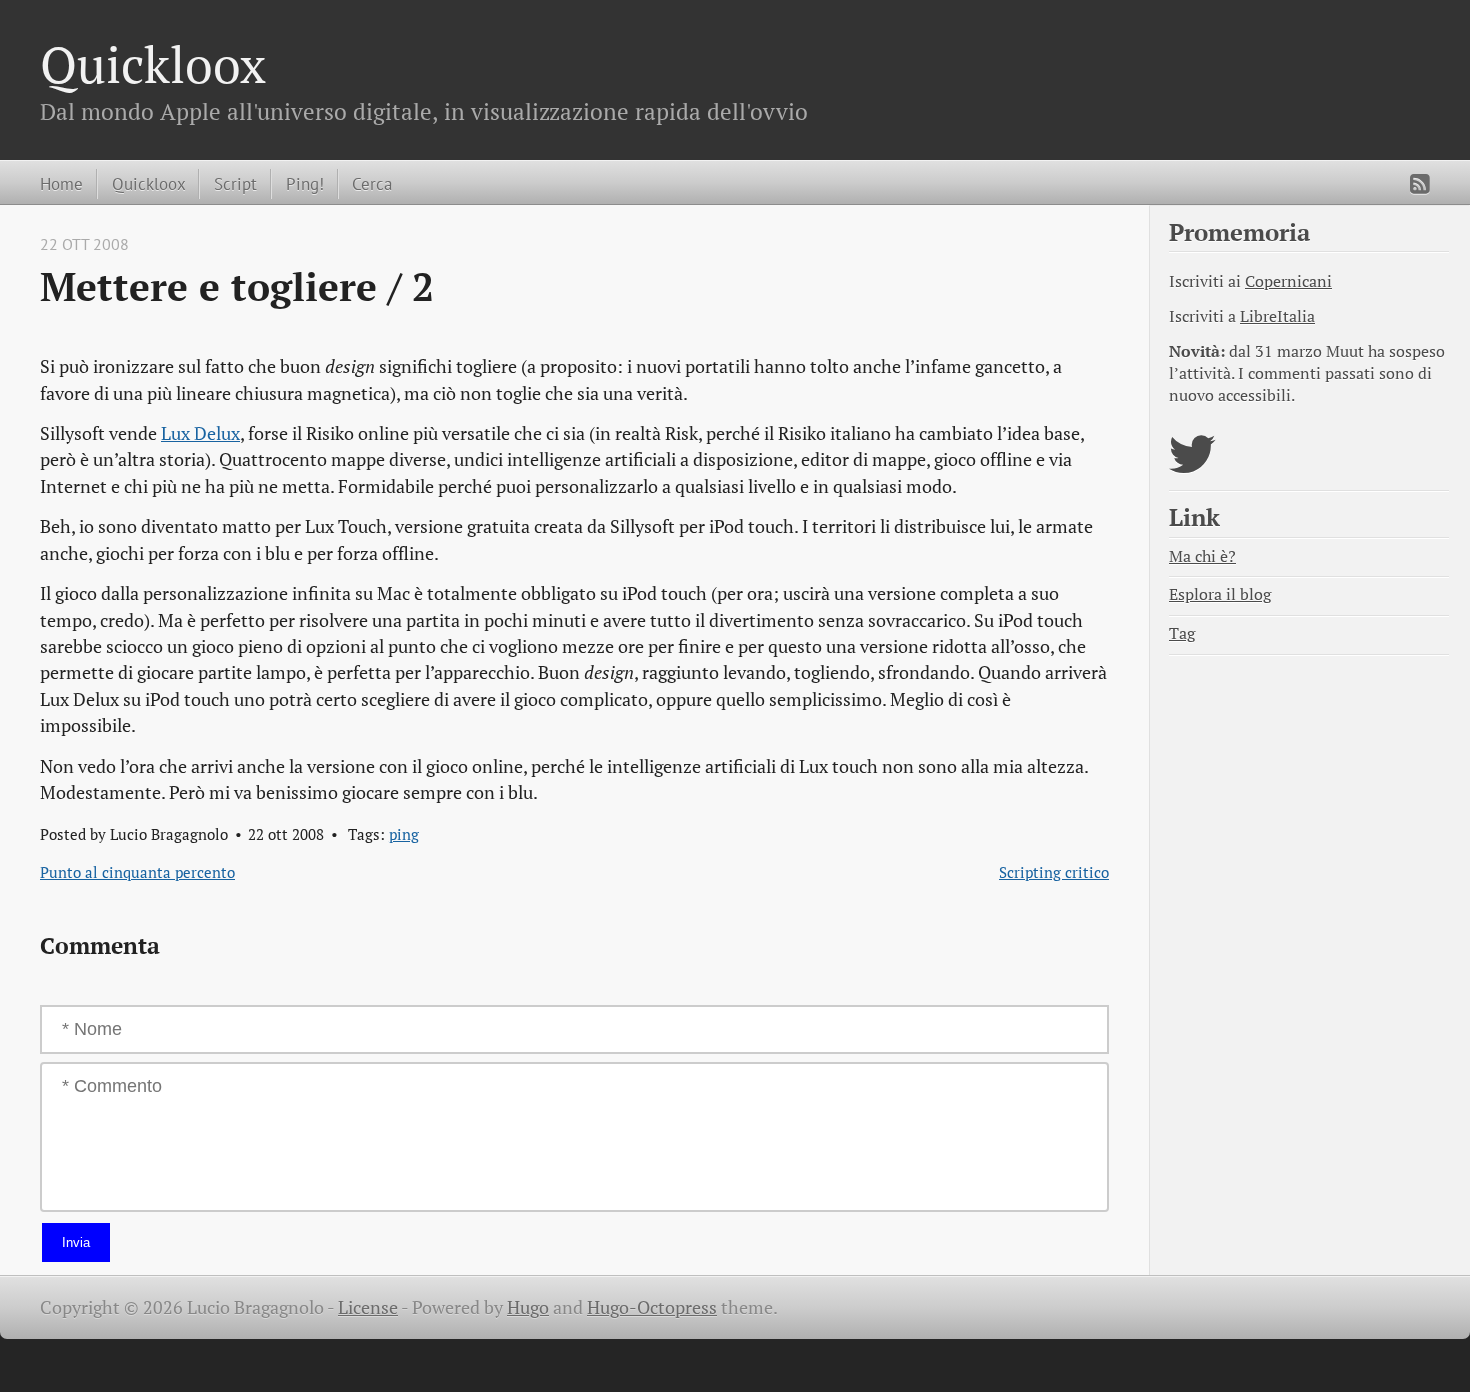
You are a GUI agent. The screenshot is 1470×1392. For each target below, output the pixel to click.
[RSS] (1420, 184)
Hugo (528, 1307)
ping (404, 834)
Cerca (372, 183)
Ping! (305, 183)
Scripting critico (1054, 872)
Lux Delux (200, 433)
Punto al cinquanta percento (137, 872)
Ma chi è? (1202, 556)
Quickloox (153, 64)
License (368, 1307)
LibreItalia (1277, 316)
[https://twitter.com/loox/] (1192, 466)
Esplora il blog (1220, 594)
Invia (76, 1242)
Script (235, 183)
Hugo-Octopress (652, 1307)
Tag (1182, 633)
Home (61, 183)
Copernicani (1288, 281)
